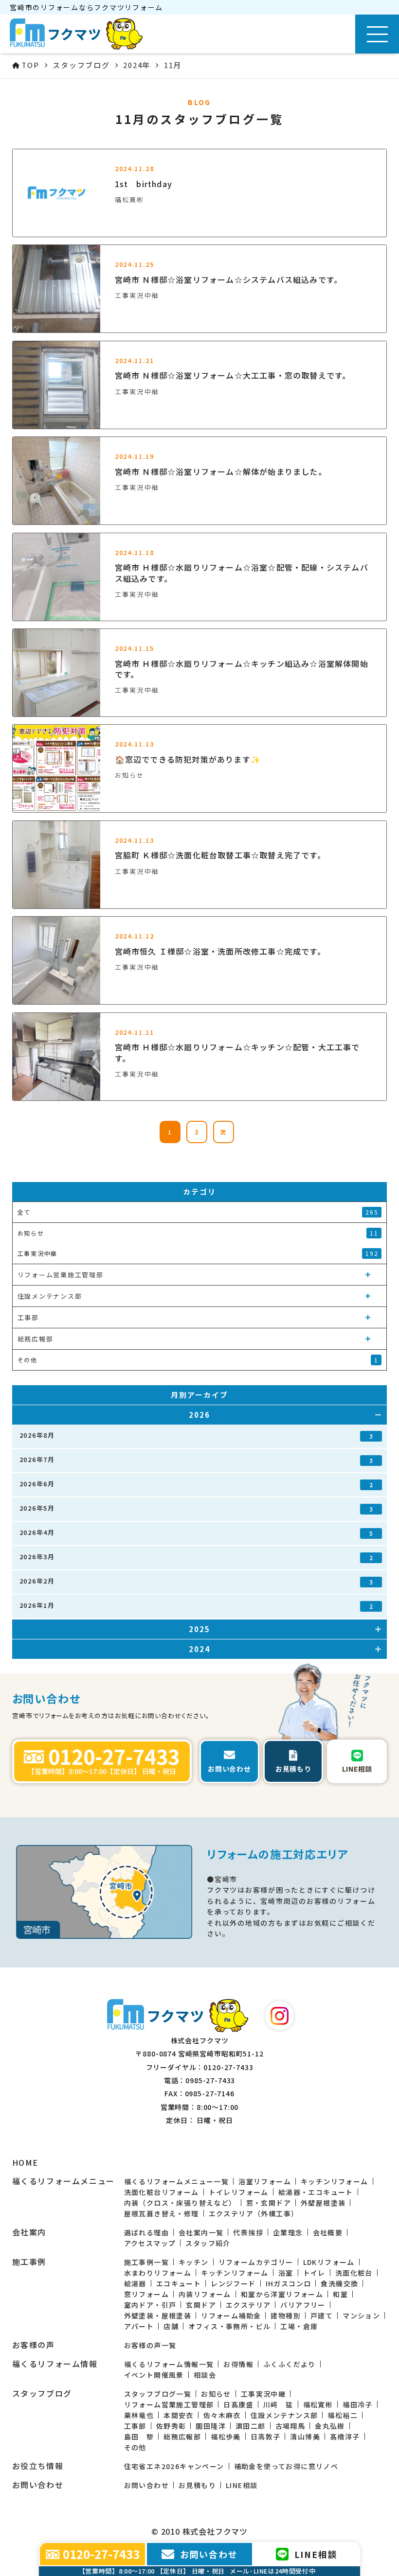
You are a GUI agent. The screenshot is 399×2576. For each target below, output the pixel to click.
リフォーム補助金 (231, 2315)
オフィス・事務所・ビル (229, 2326)
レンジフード (233, 2283)
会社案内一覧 (201, 2232)
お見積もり (197, 2485)
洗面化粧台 (354, 2273)
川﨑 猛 (278, 2404)
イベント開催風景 (154, 2375)
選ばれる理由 (146, 2232)
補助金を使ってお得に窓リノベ (286, 2466)
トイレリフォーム (239, 2192)
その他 (135, 2447)
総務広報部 (182, 2437)
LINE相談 (242, 2485)
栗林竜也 (139, 2415)
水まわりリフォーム (158, 2273)
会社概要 (328, 2232)
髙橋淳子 (345, 2437)
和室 (340, 2294)
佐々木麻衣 (222, 2415)
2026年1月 (197, 1605)
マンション (361, 2315)
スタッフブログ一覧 (158, 2394)
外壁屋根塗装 (323, 2203)
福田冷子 (358, 2404)
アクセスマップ (150, 2243)
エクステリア (248, 2305)
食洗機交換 (339, 2283)
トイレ (314, 2273)
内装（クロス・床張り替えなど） (180, 2203)
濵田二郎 (251, 2426)
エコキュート (179, 2283)
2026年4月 (197, 1532)
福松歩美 (226, 2437)
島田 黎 (139, 2437)
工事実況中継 (263, 2394)
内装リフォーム (205, 2294)
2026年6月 (197, 1484)
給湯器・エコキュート (316, 2192)
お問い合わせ (146, 2485)
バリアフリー (303, 2305)
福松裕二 (343, 2415)
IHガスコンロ (289, 2283)
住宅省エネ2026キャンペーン (174, 2466)
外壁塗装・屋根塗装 (158, 2315)
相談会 (205, 2375)
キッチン (194, 2262)
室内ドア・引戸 (150, 2305)
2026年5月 (197, 1508)
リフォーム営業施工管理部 (169, 2404)
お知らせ (216, 2394)
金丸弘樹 (330, 2426)
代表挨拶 (248, 2232)
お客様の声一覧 (150, 2345)
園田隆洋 (211, 2426)
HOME (25, 2163)
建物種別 (286, 2315)
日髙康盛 (238, 2404)
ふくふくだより (290, 2364)
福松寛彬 (318, 2404)
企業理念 (288, 2232)
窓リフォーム (146, 2294)
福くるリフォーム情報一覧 (169, 2364)
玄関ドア (201, 2305)
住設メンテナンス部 (284, 2415)
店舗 (171, 2326)
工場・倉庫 (299, 2326)
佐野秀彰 (171, 2426)
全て (198, 1212)
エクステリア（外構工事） (254, 2213)
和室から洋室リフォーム (282, 2294)
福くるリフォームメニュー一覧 (177, 2181)
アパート (139, 2326)
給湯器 (135, 2283)
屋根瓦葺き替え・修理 (162, 2213)
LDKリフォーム (329, 2262)
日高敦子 (266, 2437)
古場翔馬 (290, 2426)
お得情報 (238, 2364)
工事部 (135, 2426)
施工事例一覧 (146, 2262)
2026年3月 (197, 1557)
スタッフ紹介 (208, 2243)
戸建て (322, 2315)
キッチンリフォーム (335, 2181)
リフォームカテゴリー (256, 2262)
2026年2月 (197, 1581)
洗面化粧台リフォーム (162, 2192)
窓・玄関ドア (269, 2203)
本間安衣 (179, 2415)
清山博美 (305, 2437)
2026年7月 (197, 1460)
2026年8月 (197, 1435)
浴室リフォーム (265, 2181)
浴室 (286, 2273)
